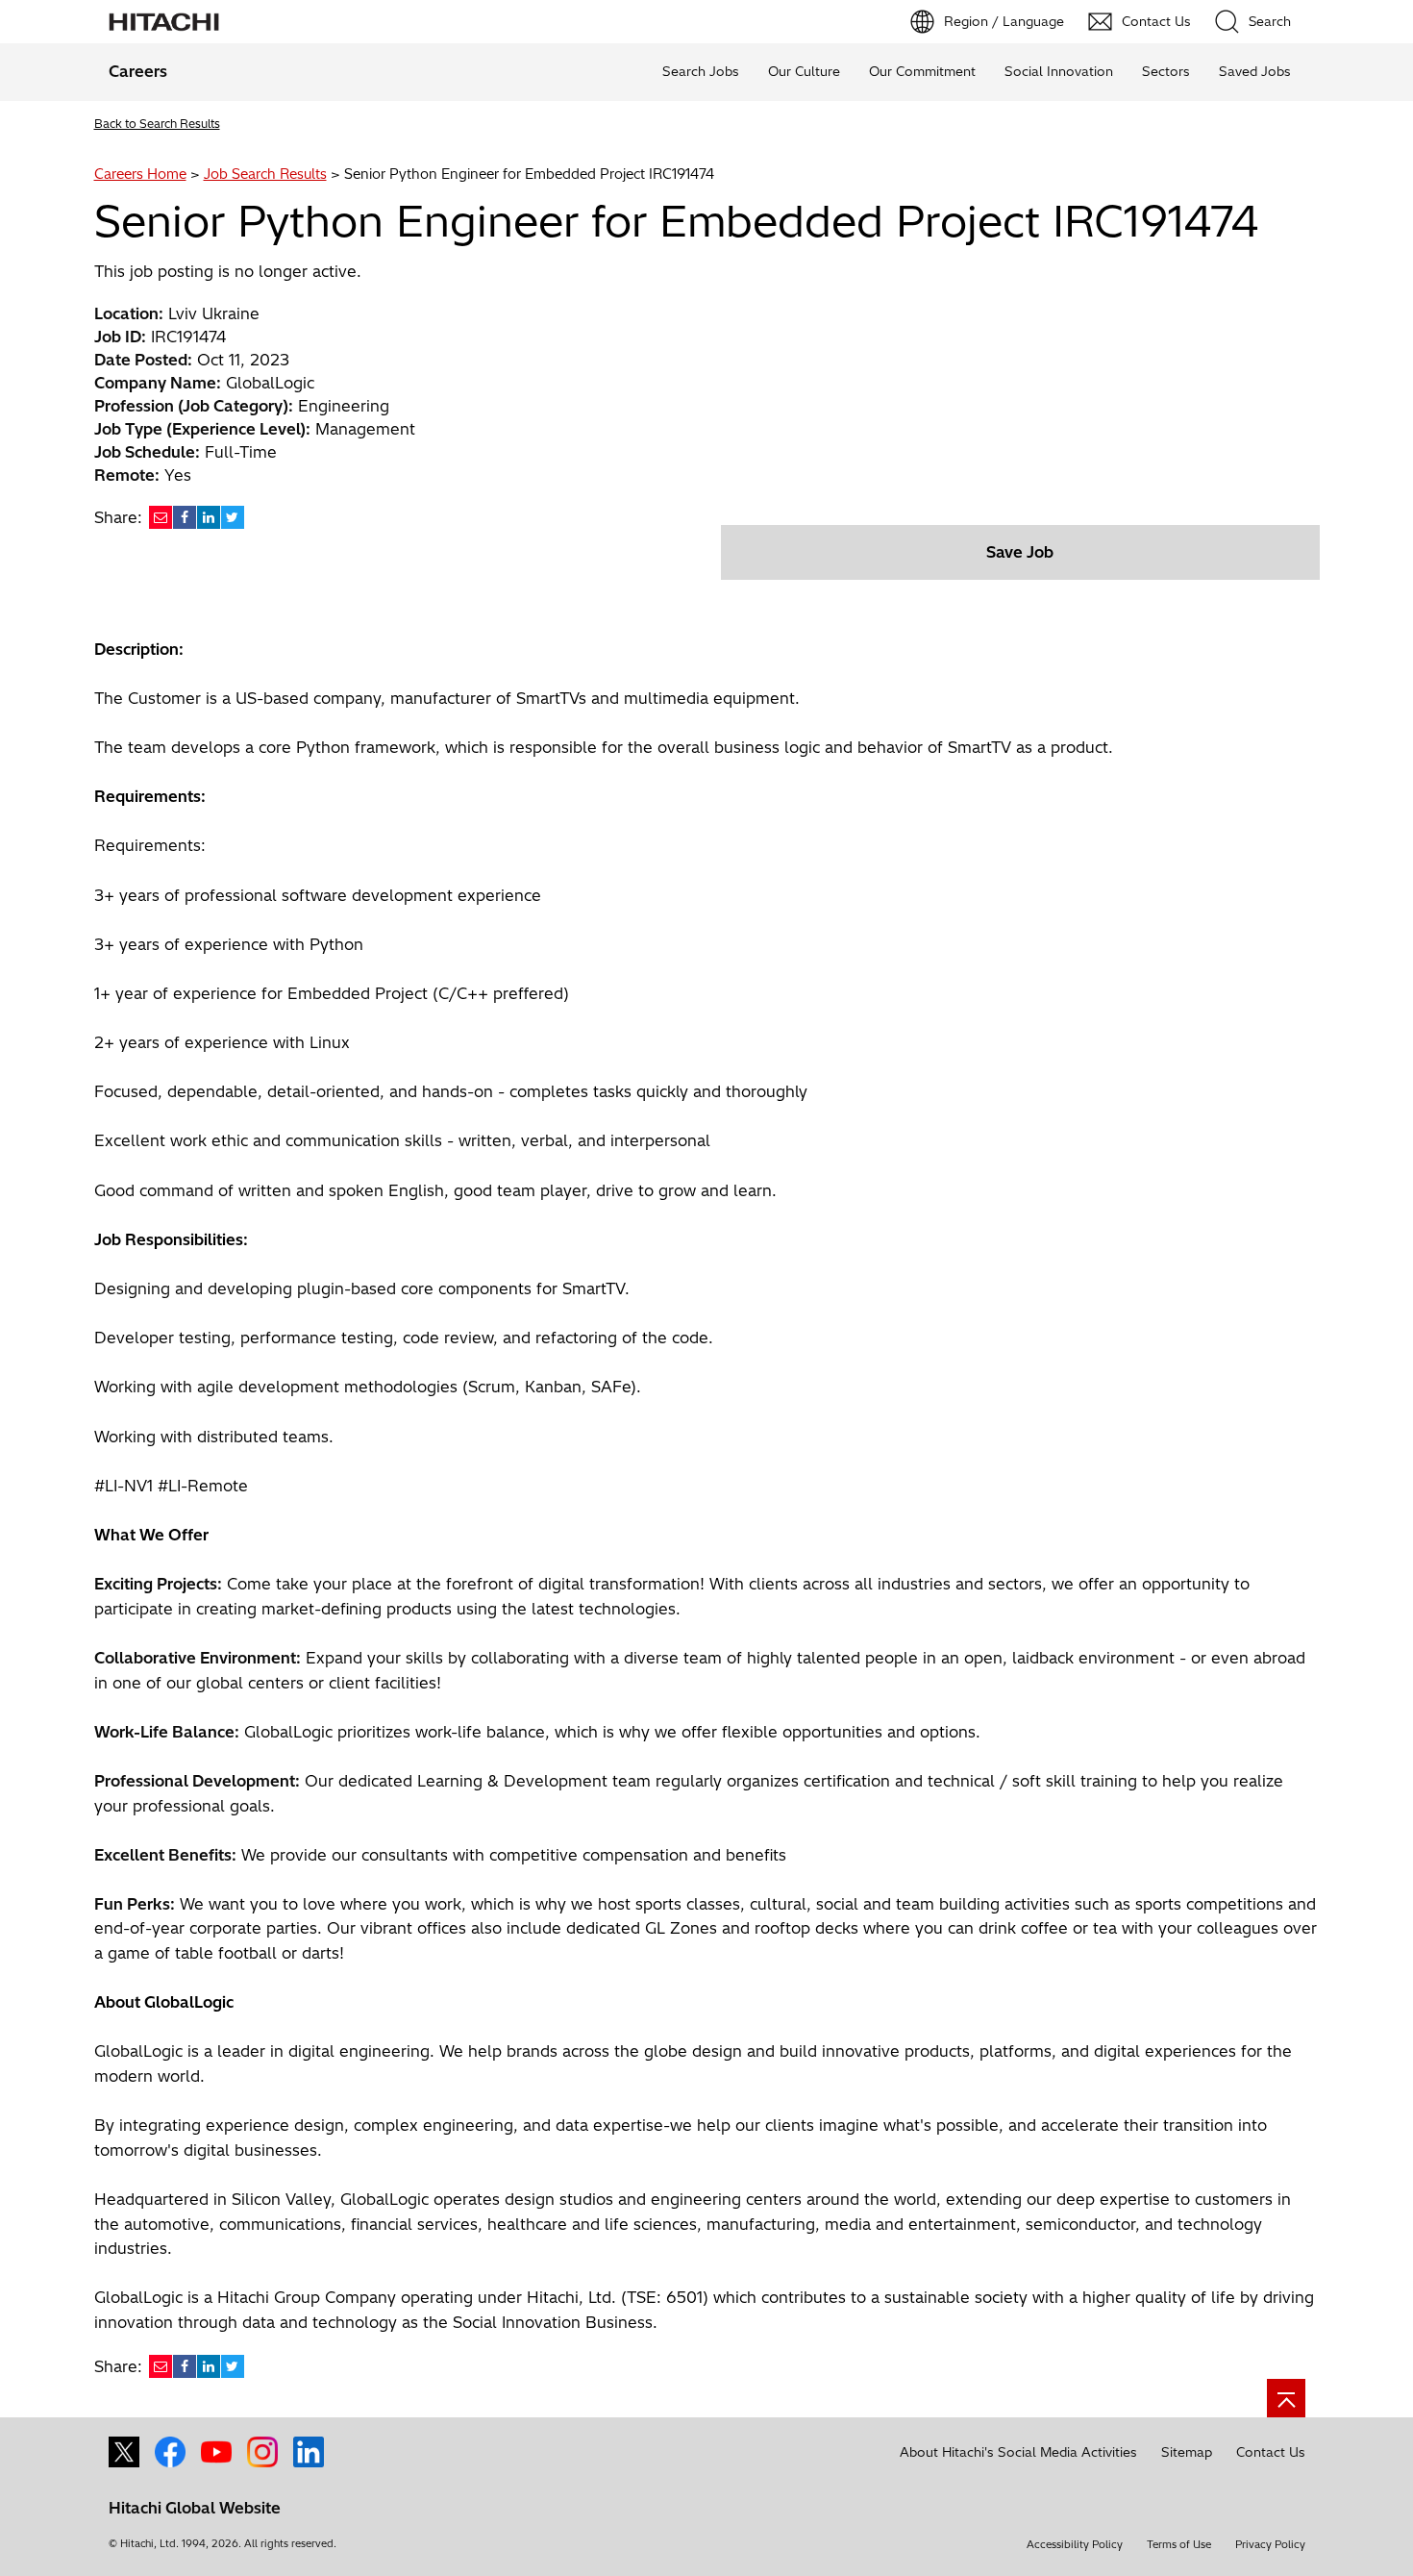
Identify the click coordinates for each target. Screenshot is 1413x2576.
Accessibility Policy (1075, 2544)
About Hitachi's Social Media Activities (1018, 2452)
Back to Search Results (157, 124)
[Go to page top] (1286, 2398)
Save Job (1020, 552)
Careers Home (140, 174)
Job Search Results (265, 174)
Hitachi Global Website (195, 2508)
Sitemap (1187, 2452)
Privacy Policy (1270, 2544)
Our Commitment (922, 71)
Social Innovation (1059, 71)
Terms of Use (1179, 2544)
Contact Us (1271, 2452)
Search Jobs (701, 71)
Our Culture (804, 71)
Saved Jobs (1255, 71)
